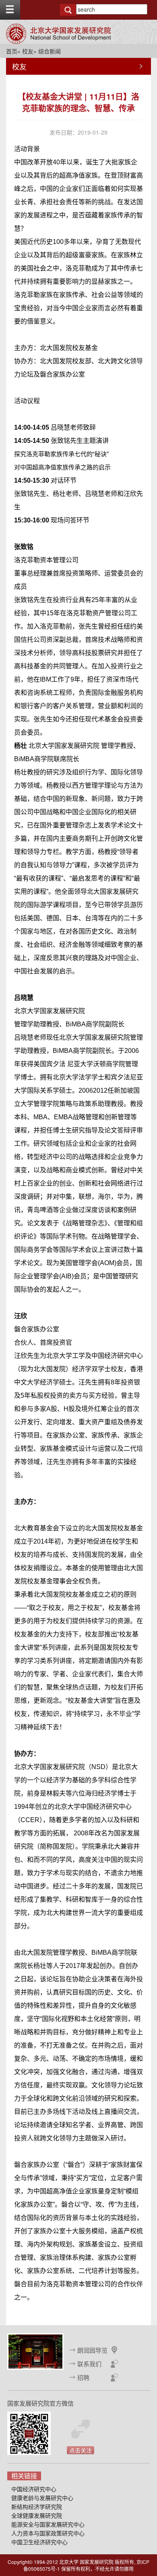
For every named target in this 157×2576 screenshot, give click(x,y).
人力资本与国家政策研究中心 (48, 2533)
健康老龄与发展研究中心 (42, 2498)
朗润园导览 (92, 2350)
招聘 (83, 2377)
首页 (12, 51)
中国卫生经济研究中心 (39, 2542)
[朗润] (35, 2351)
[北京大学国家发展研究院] (58, 34)
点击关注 (81, 2450)
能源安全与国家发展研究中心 (48, 2524)
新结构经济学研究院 (37, 2506)
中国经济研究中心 (34, 2489)
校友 (28, 51)
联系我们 (89, 2364)
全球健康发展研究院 (37, 2515)
